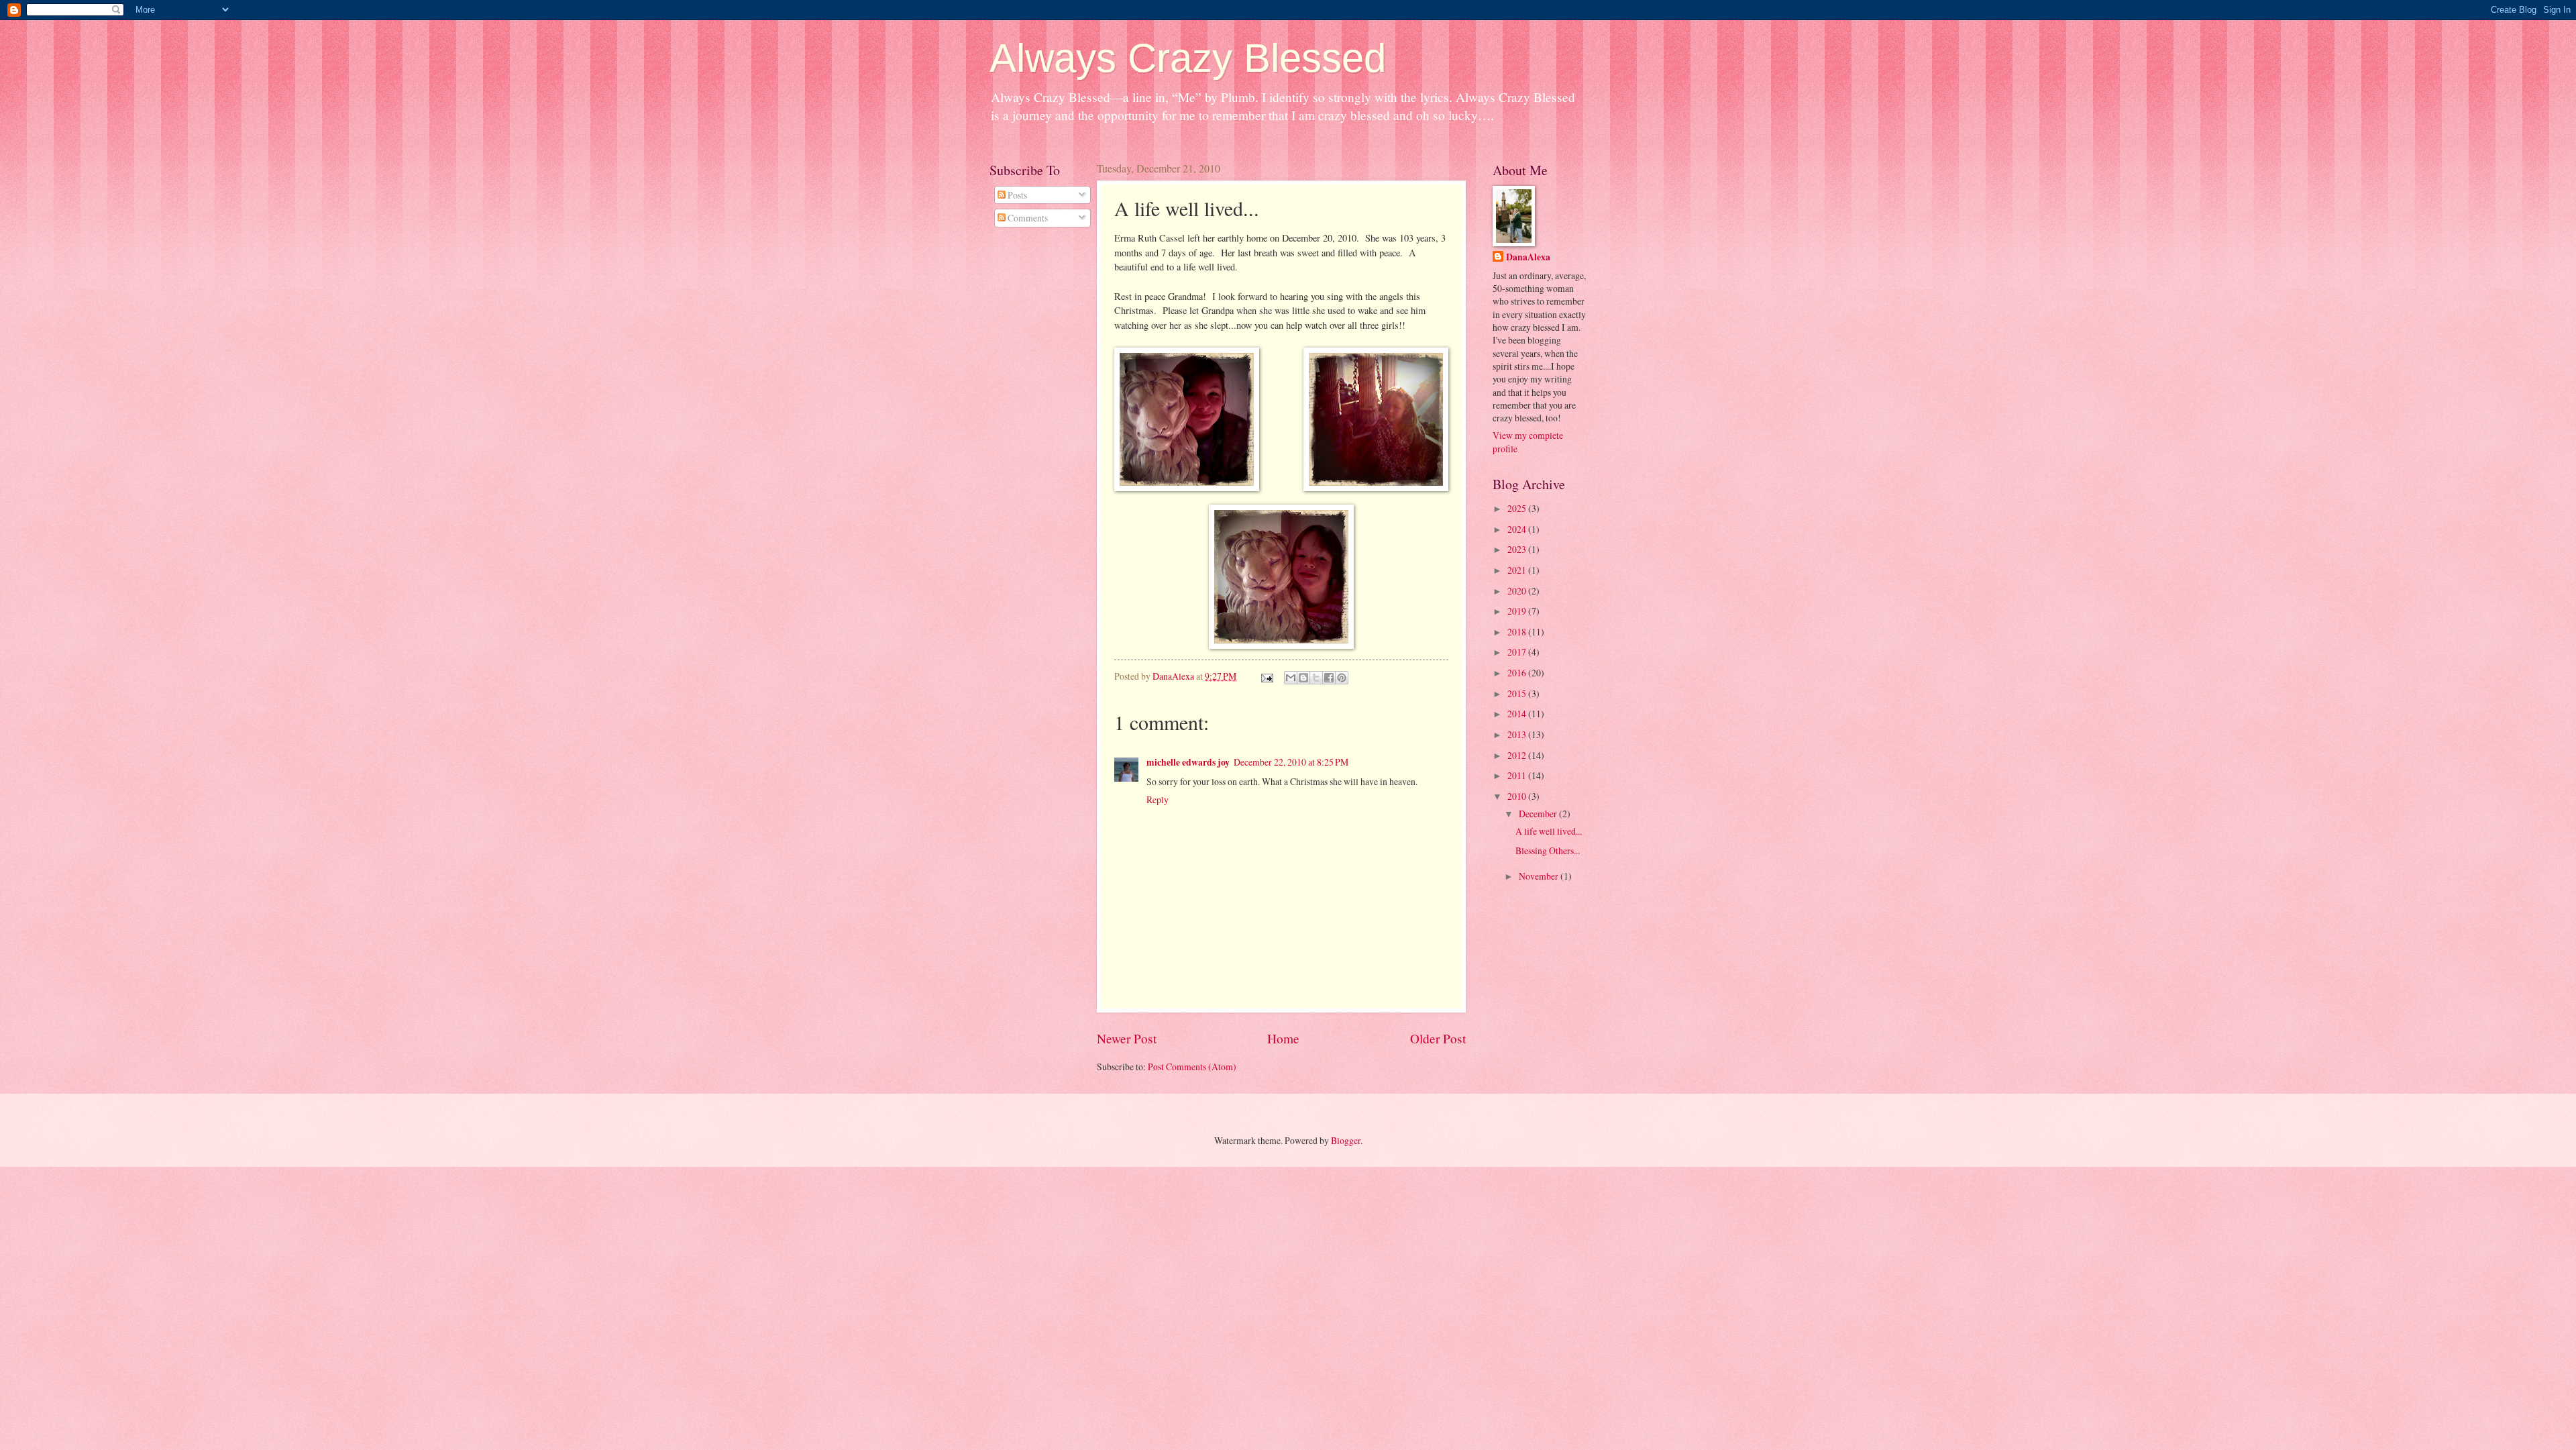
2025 (1518, 508)
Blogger (1346, 1140)
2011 (1518, 775)
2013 (1518, 734)
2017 (1518, 652)
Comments (1027, 218)
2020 (1518, 591)
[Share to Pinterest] (1342, 678)
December (1539, 814)
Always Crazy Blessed (1188, 58)
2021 (1518, 570)
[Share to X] (1316, 678)
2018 (1518, 632)
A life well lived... (1549, 831)
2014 (1518, 714)
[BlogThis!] (1303, 678)
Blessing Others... (1548, 850)
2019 (1518, 611)
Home (1283, 1038)
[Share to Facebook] (1329, 678)
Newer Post (1127, 1038)
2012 (1518, 755)
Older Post (1438, 1038)
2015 (1518, 693)
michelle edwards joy (1188, 762)
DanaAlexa (1528, 257)
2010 (1518, 796)
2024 (1518, 529)
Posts (1016, 195)
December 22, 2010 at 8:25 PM (1291, 762)
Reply (1158, 799)
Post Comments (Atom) (1192, 1067)
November (1540, 876)
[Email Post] (1267, 676)
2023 (1518, 549)
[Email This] (1291, 678)
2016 (1518, 673)
